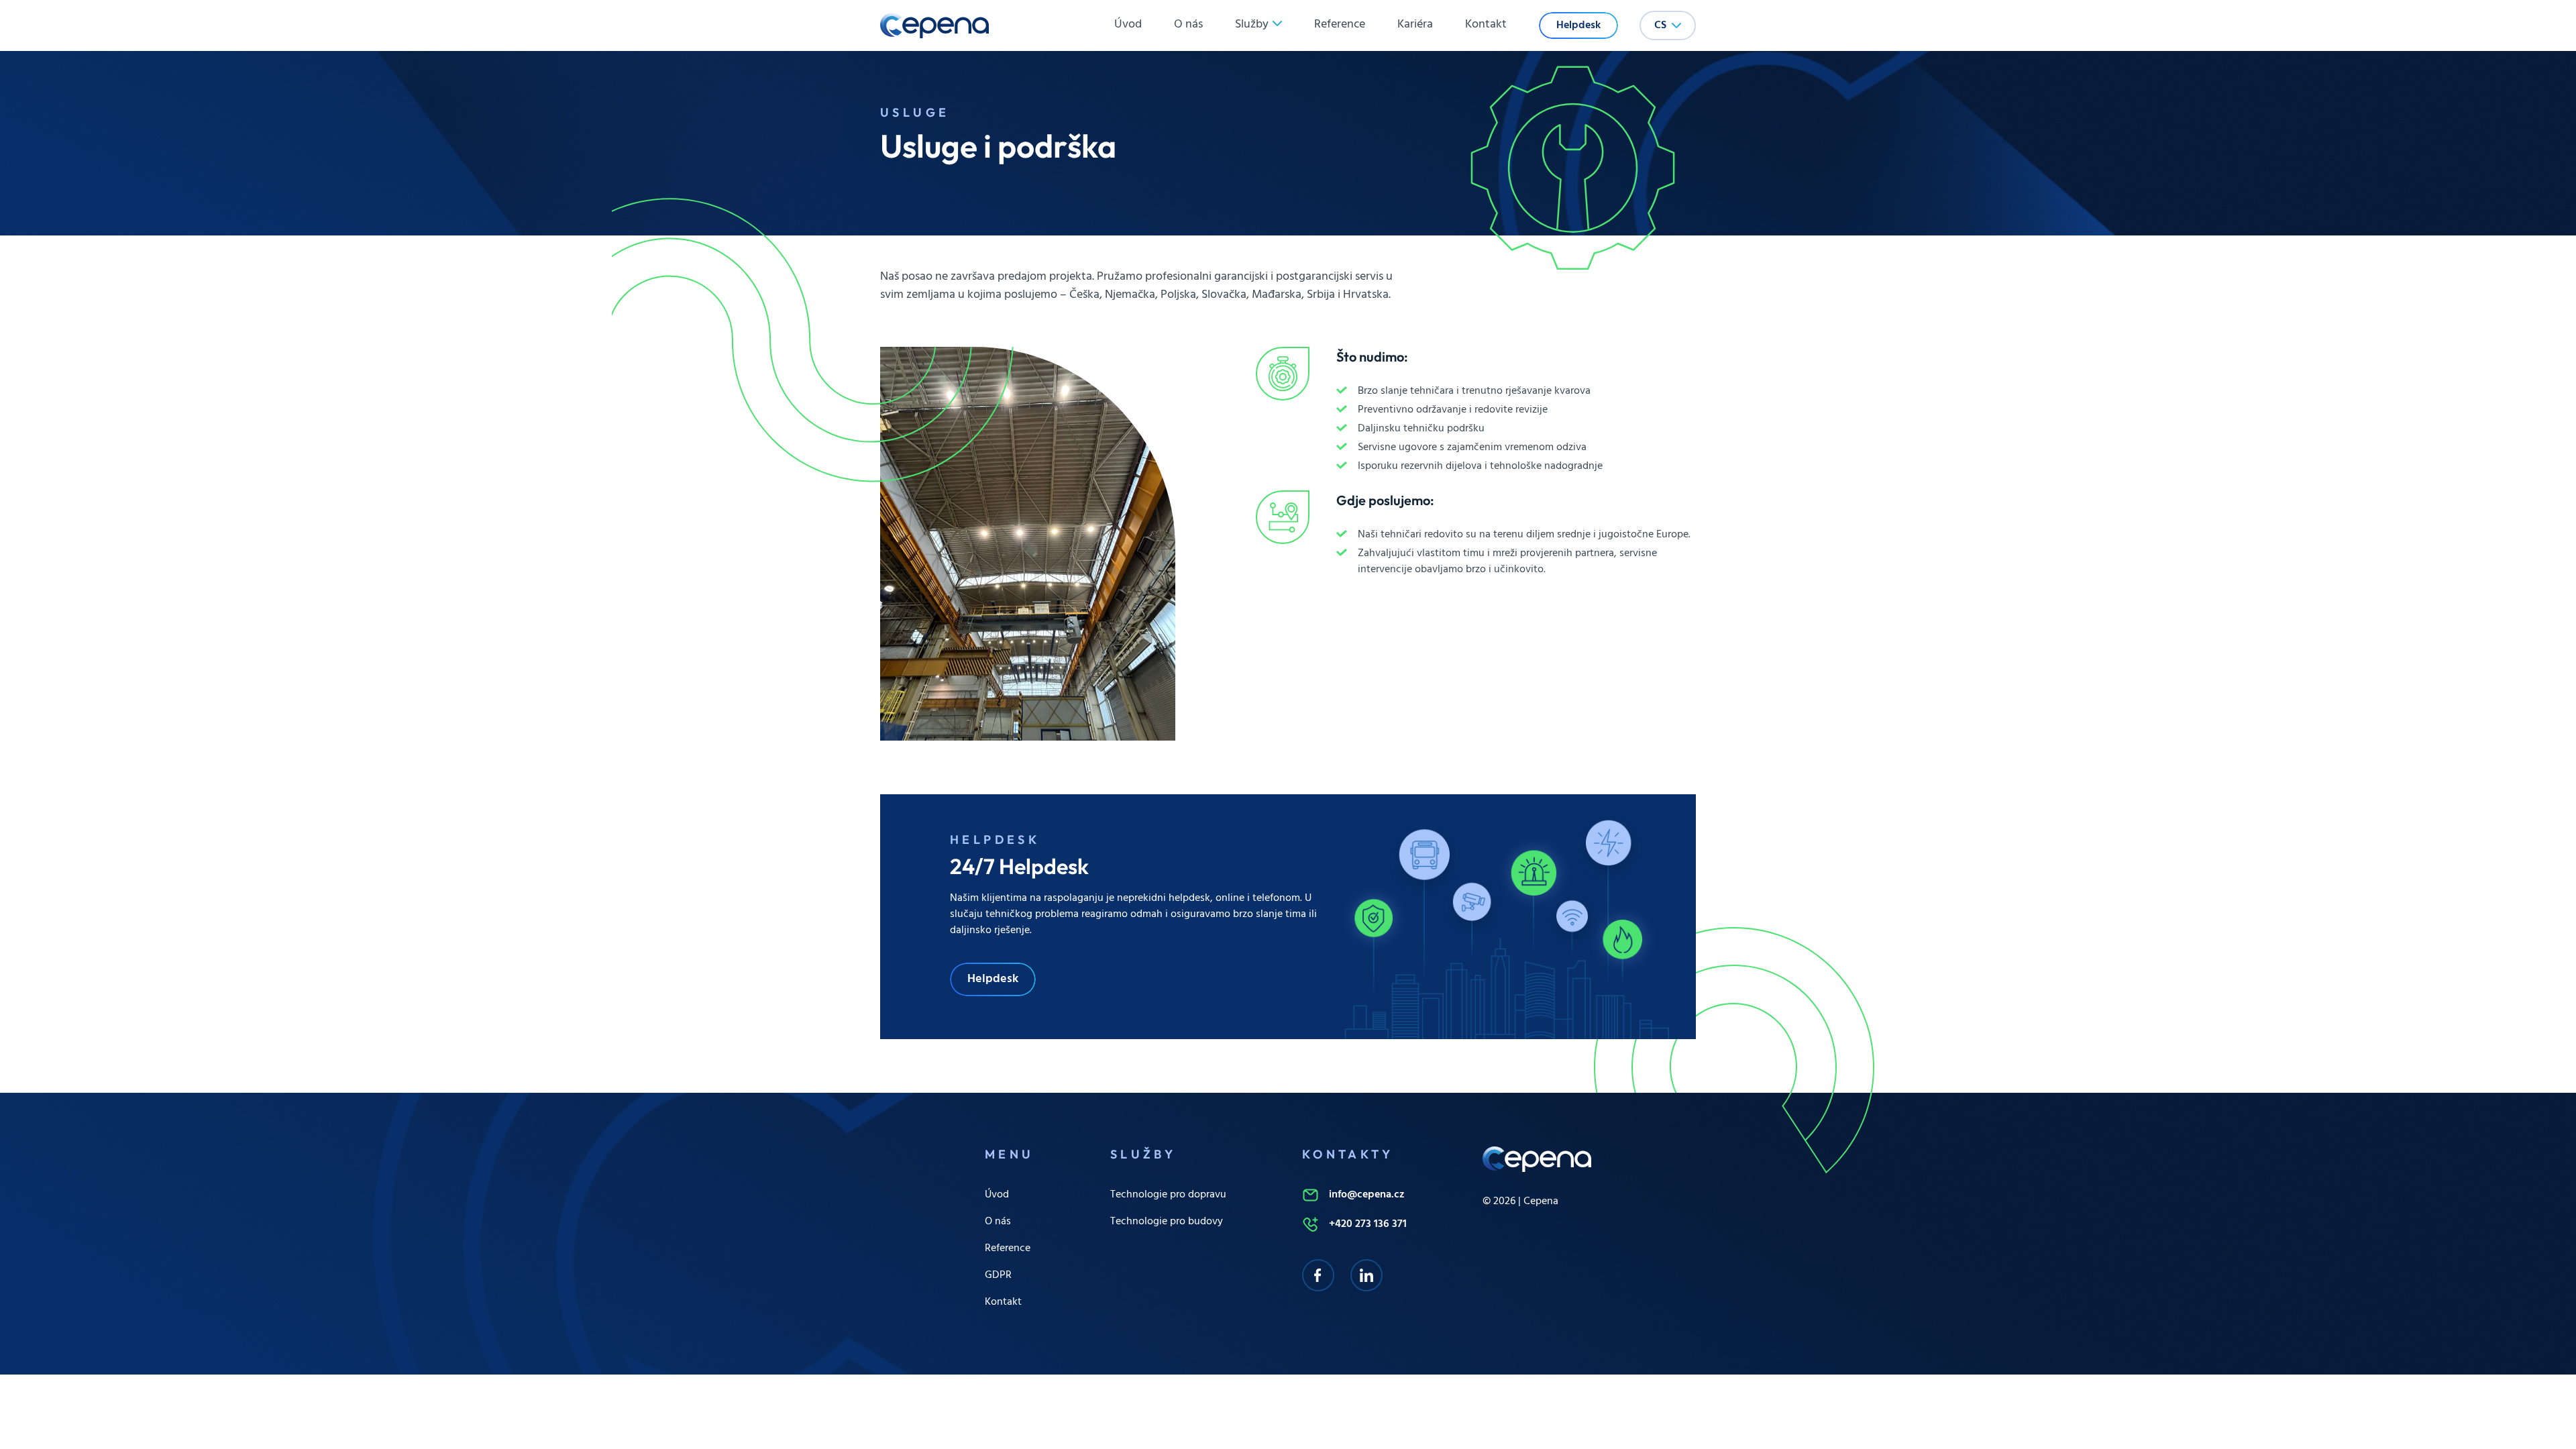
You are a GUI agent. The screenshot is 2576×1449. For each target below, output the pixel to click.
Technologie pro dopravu (1168, 1195)
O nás (1188, 25)
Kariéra (1415, 25)
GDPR (998, 1275)
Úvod (1128, 25)
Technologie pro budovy (1167, 1222)
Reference (1340, 25)
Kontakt (1486, 25)
